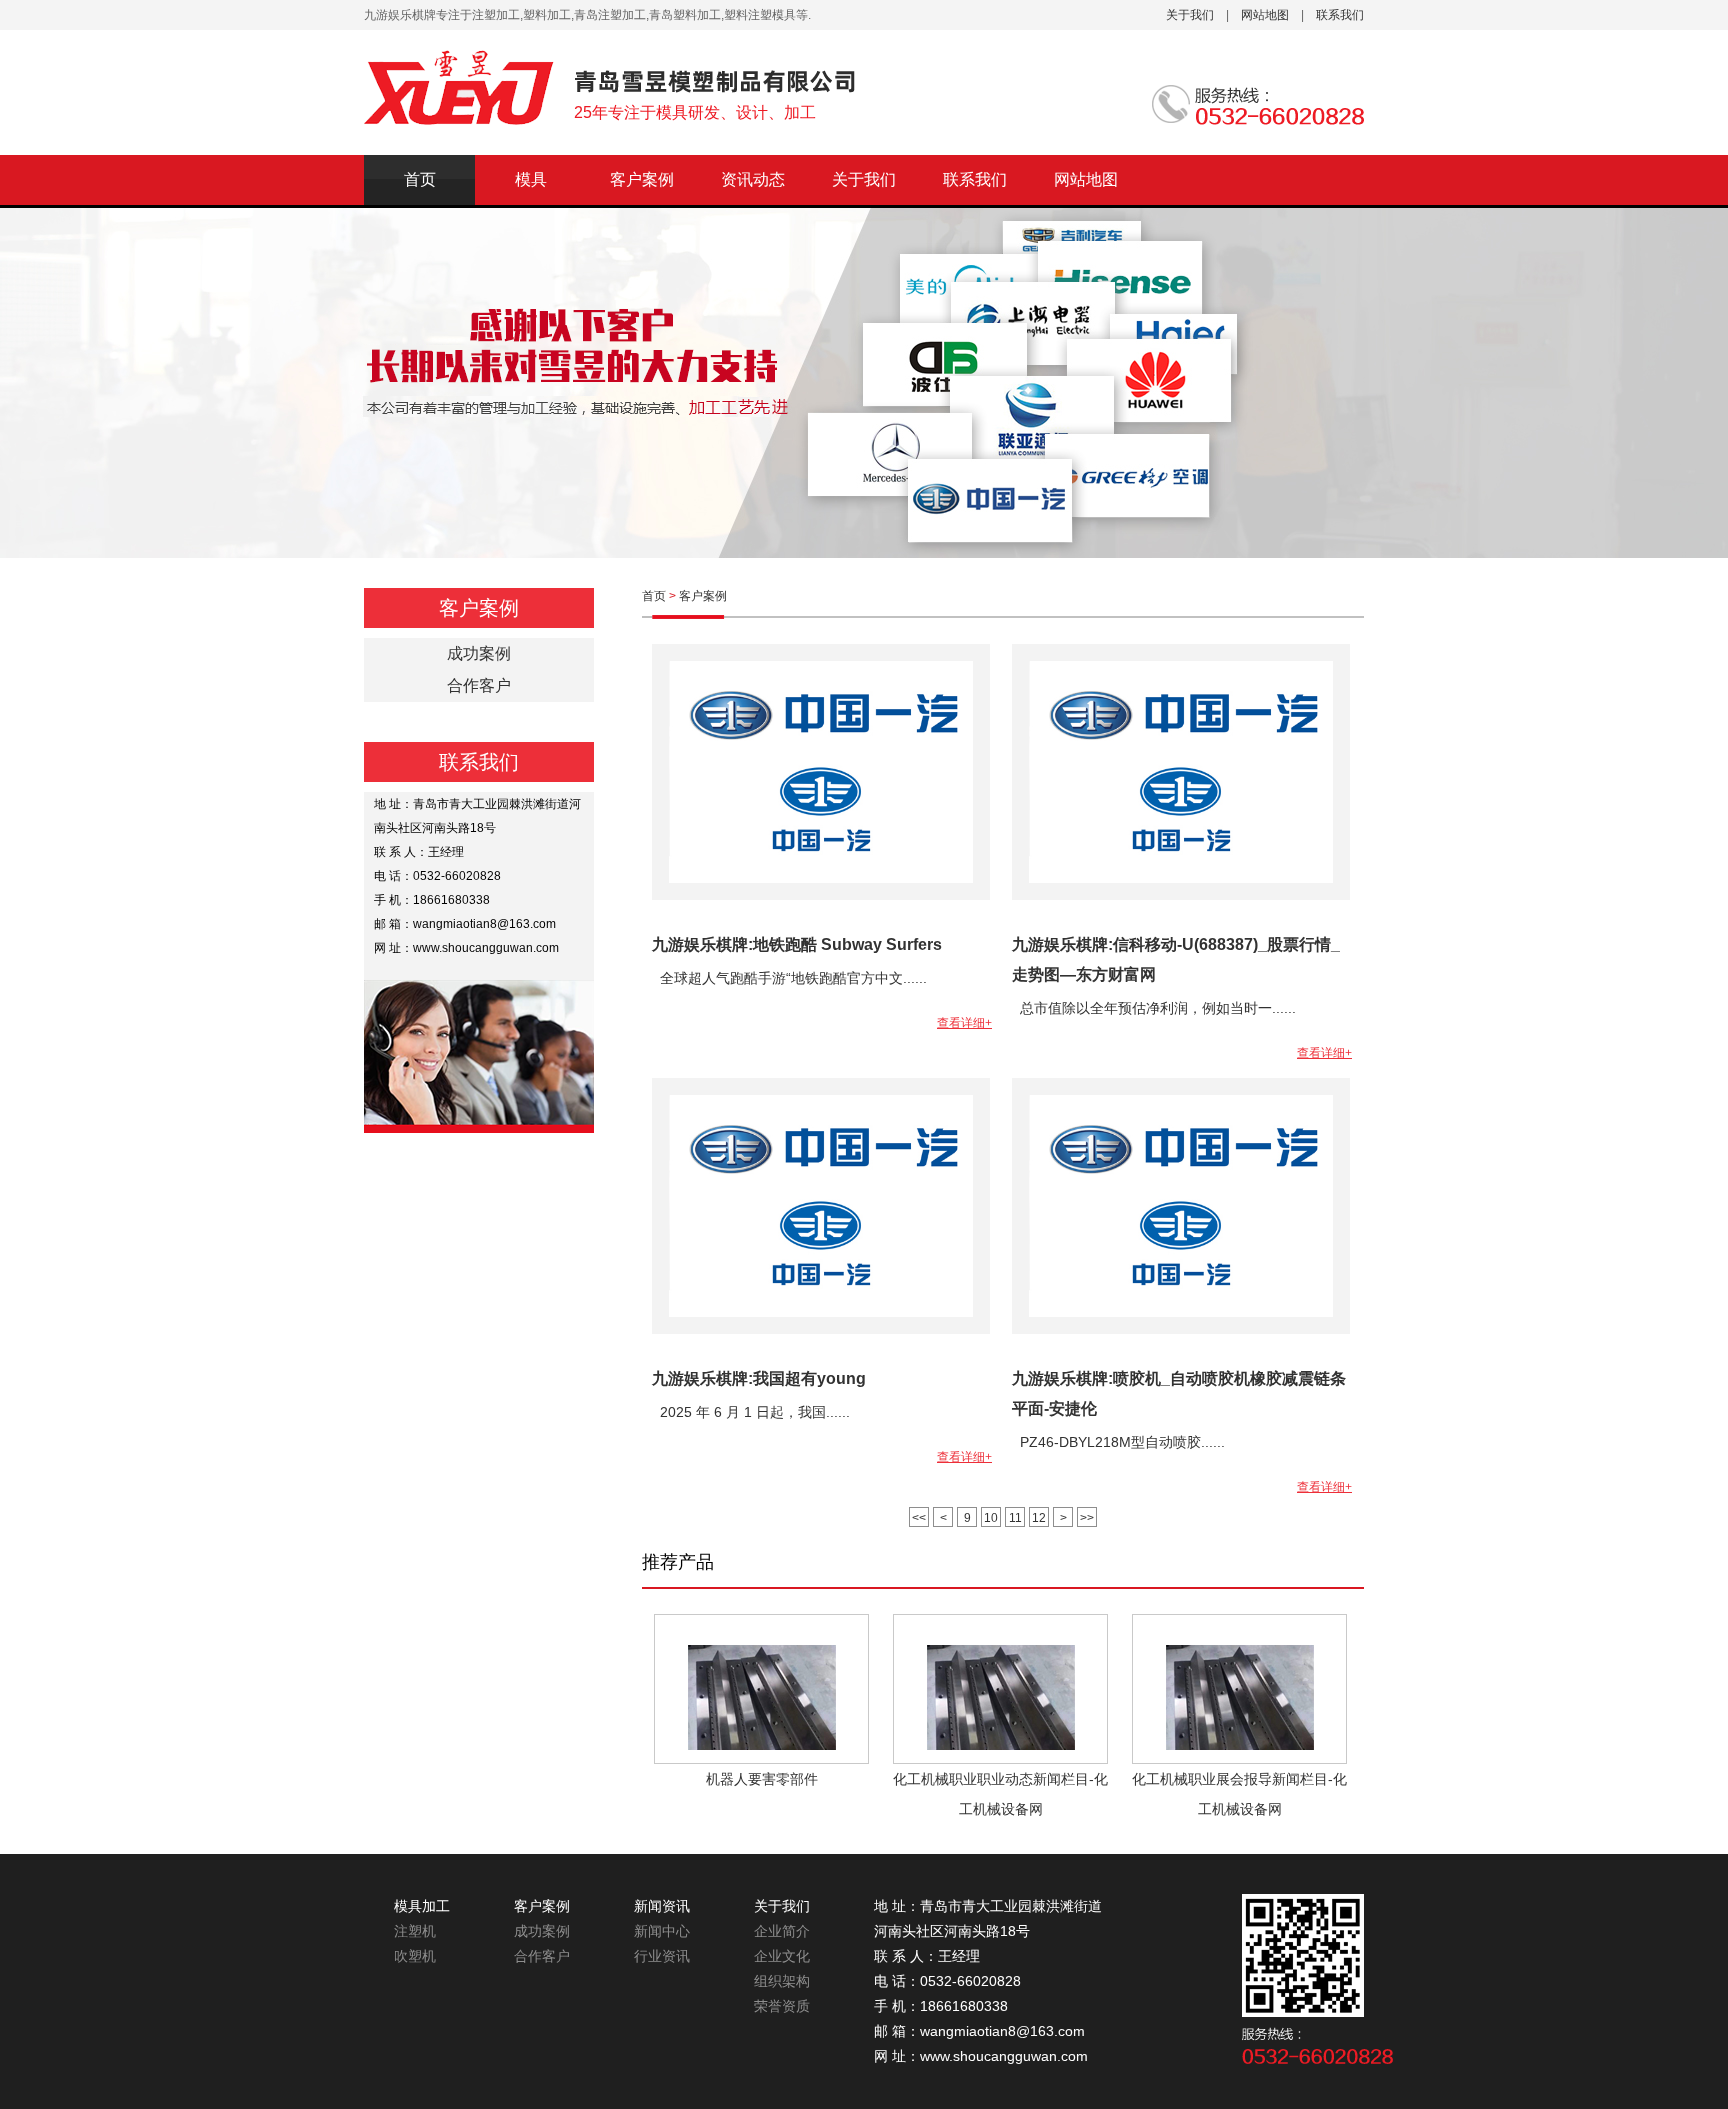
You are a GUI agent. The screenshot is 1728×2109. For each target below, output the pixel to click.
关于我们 (1190, 15)
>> (1087, 1518)
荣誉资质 (782, 2006)
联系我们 (1340, 15)
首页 (420, 179)
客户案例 (642, 179)
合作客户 (542, 1956)
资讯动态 (753, 179)
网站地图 (1265, 15)
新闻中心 (662, 1931)
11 (1015, 1518)
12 (1039, 1518)
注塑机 (415, 1931)
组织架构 (782, 1981)
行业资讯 (662, 1956)
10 (991, 1518)
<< (919, 1518)
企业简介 (782, 1931)
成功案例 (542, 1931)
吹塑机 (415, 1956)
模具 (531, 179)
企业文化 (782, 1956)
